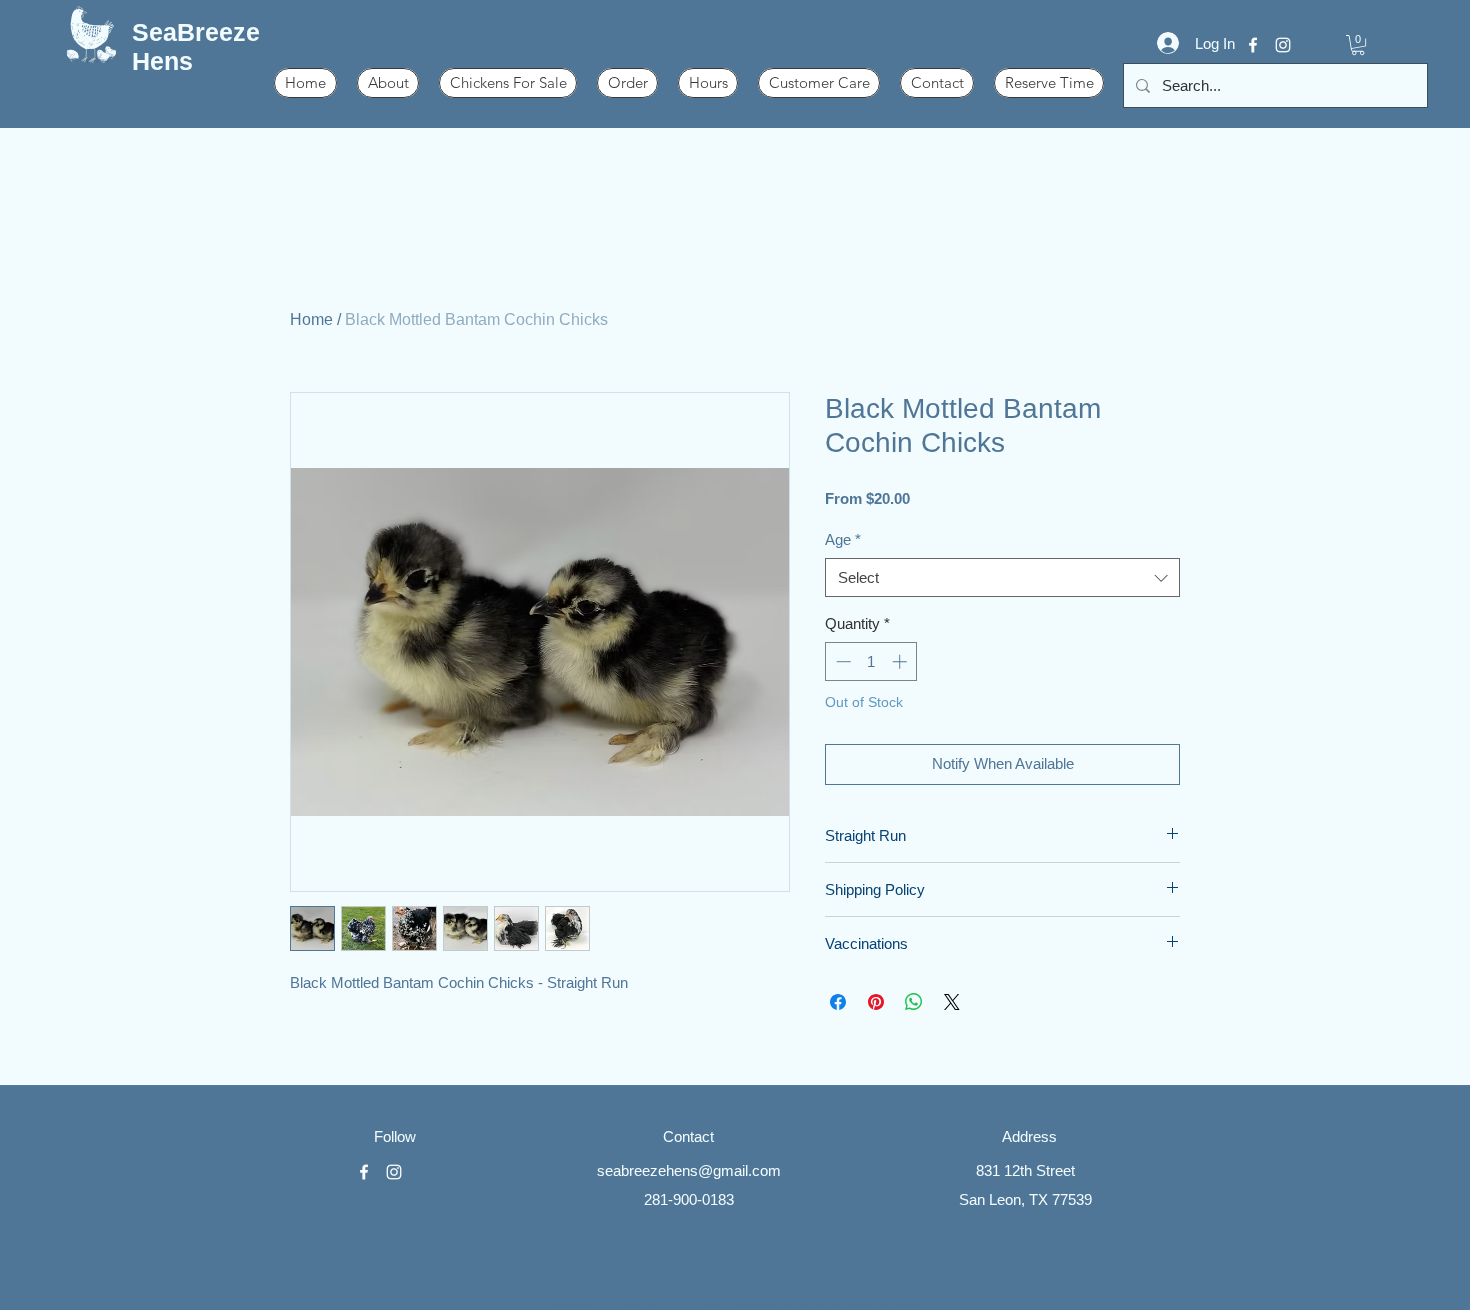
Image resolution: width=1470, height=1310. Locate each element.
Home (311, 319)
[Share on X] (952, 1002)
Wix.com (890, 1302)
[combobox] (1002, 577)
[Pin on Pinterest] (876, 1002)
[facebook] (1253, 45)
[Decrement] (841, 661)
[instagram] (1283, 45)
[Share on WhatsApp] (914, 1002)
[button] (1358, 45)
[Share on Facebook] (838, 1002)
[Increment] (901, 661)
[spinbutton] (871, 661)
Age (843, 539)
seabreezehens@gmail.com (689, 1170)
